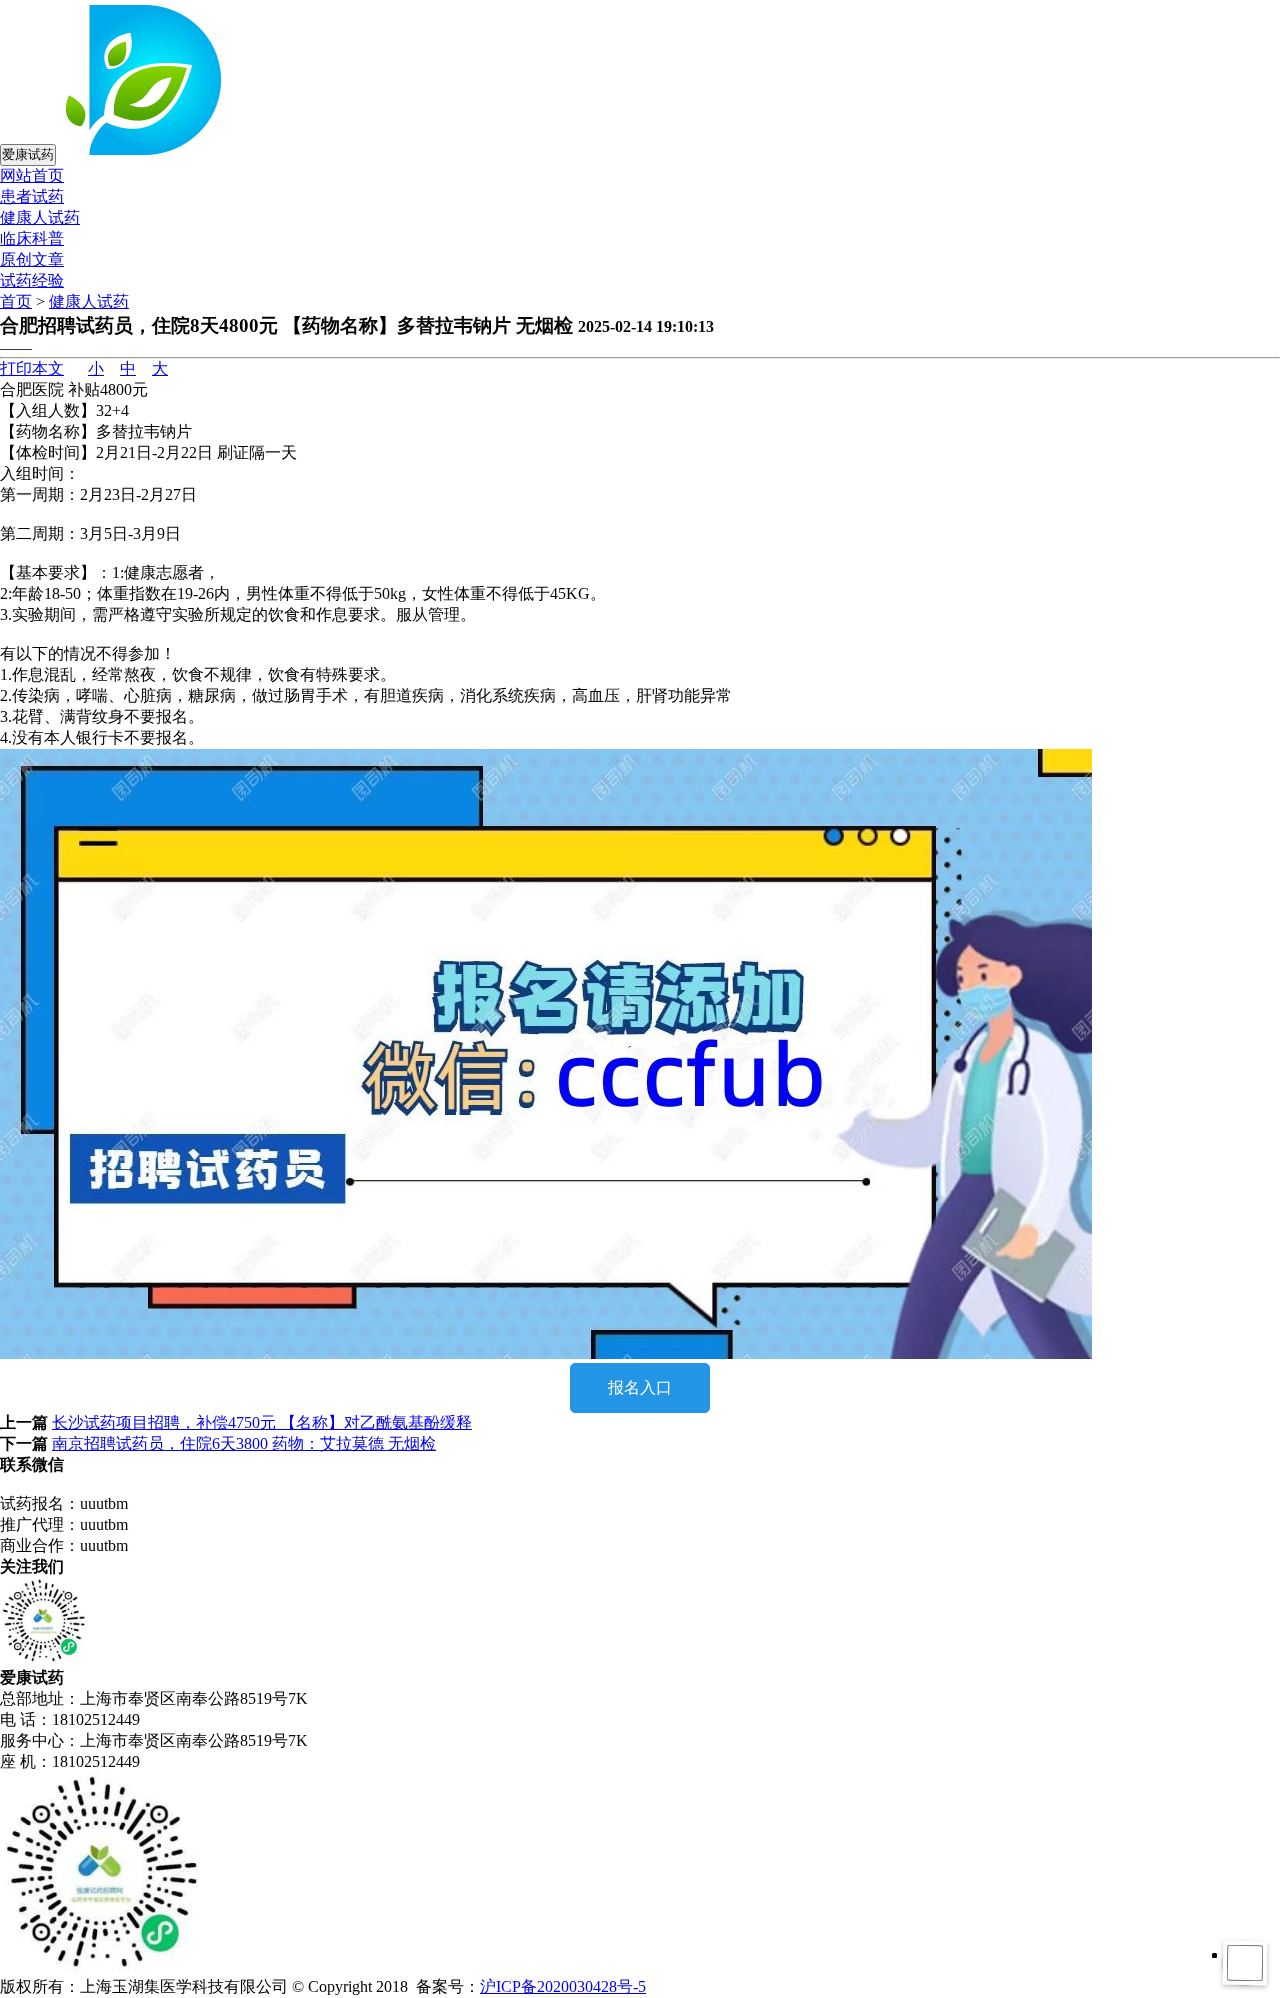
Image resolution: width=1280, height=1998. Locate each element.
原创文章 (32, 259)
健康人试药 (40, 217)
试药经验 (32, 280)
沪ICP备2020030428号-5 (563, 1986)
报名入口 (640, 1387)
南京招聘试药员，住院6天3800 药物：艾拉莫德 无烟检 (244, 1443)
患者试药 (32, 196)
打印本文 (32, 368)
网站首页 (32, 175)
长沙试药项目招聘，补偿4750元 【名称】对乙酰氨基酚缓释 (262, 1422)
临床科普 (32, 238)
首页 (16, 301)
